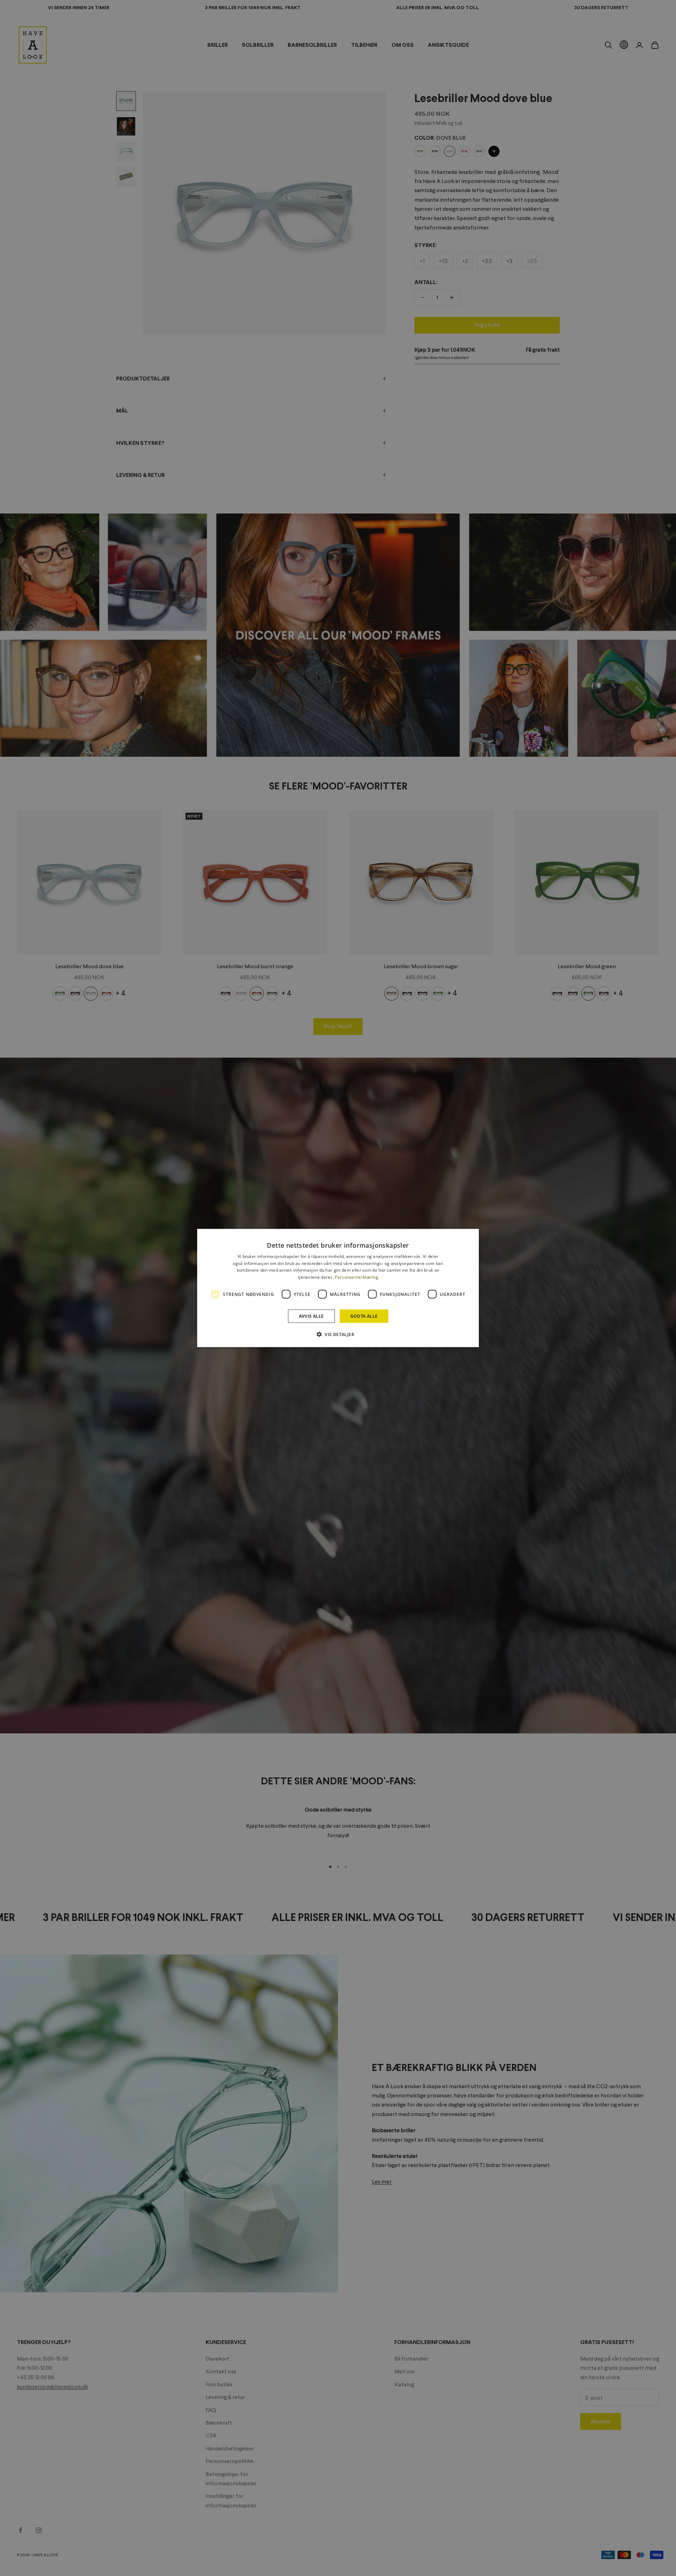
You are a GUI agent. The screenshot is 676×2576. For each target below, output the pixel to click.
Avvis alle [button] (311, 1316)
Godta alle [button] (364, 1316)
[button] (338, 1334)
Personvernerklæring (356, 1277)
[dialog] (338, 1288)
